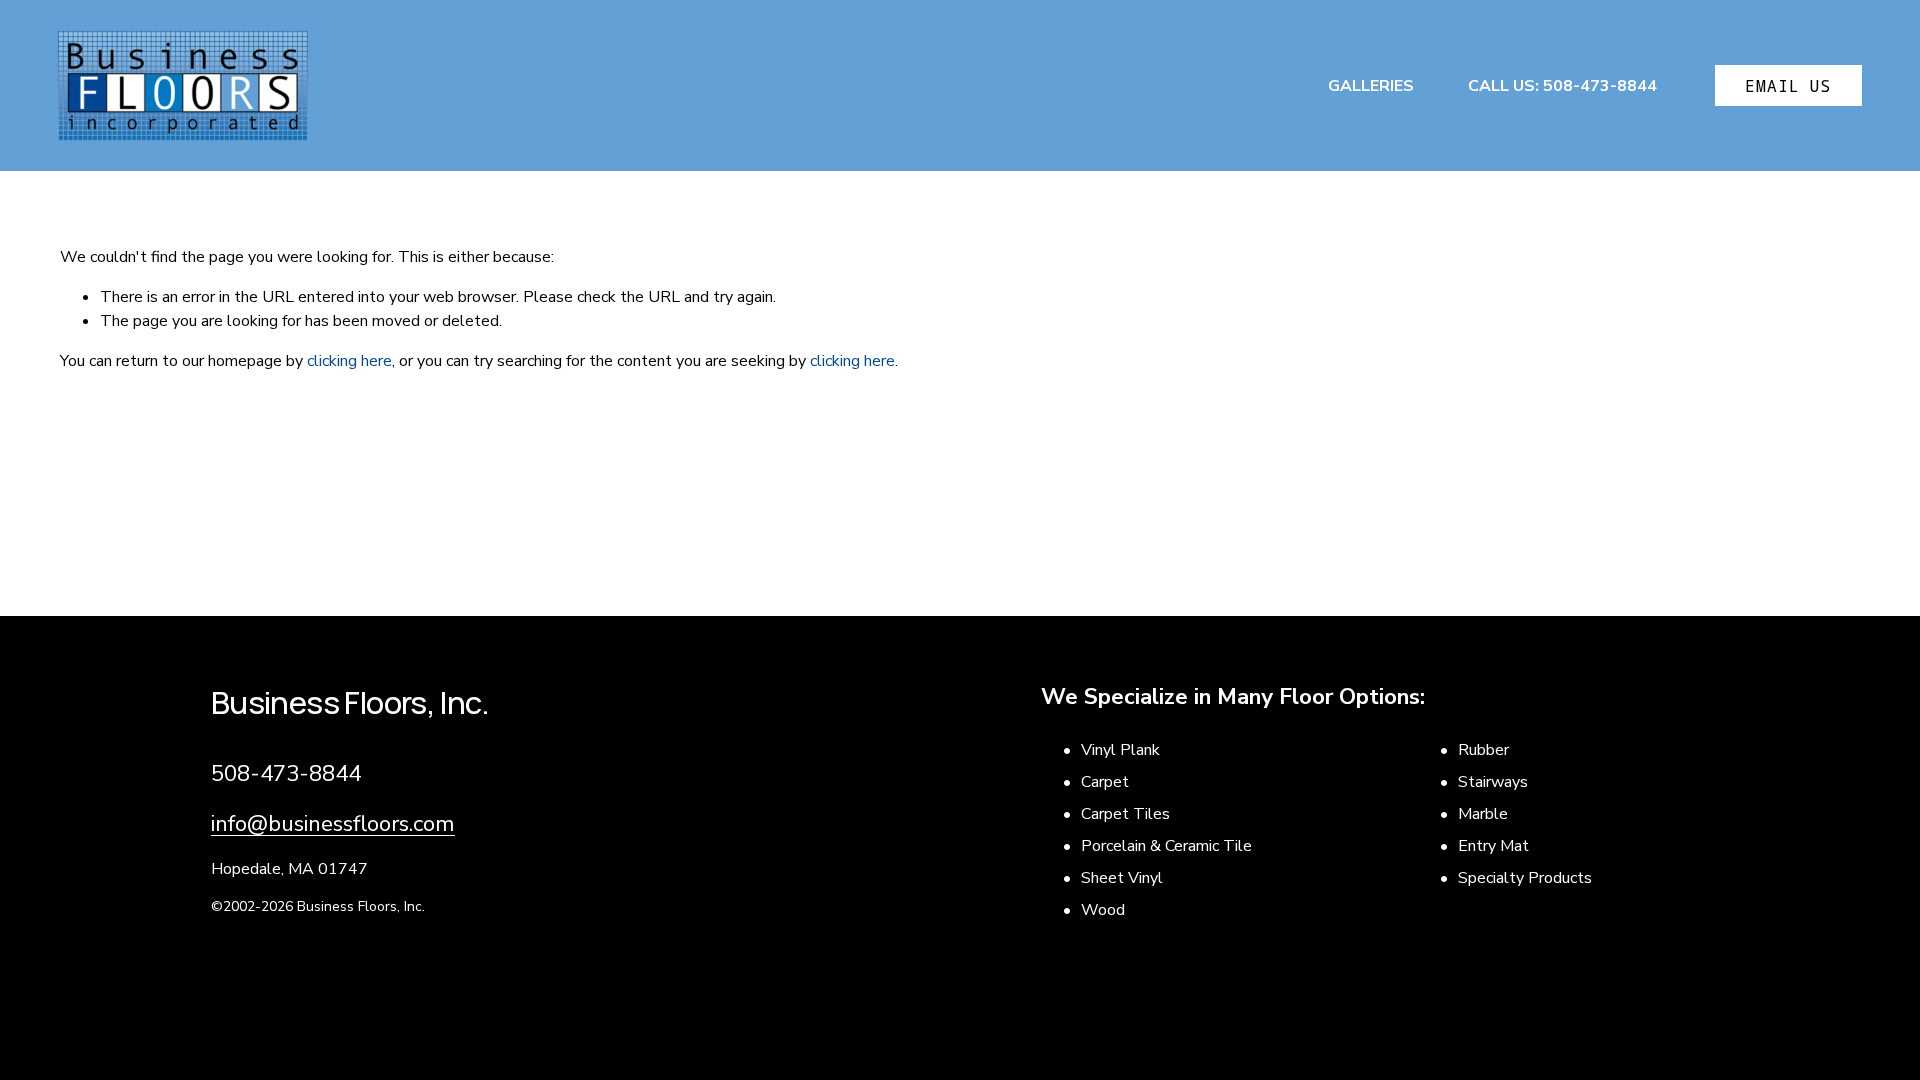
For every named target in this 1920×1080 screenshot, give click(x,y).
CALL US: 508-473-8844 (1562, 86)
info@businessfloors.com (333, 823)
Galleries (1371, 86)
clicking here (349, 361)
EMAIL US (1789, 85)
